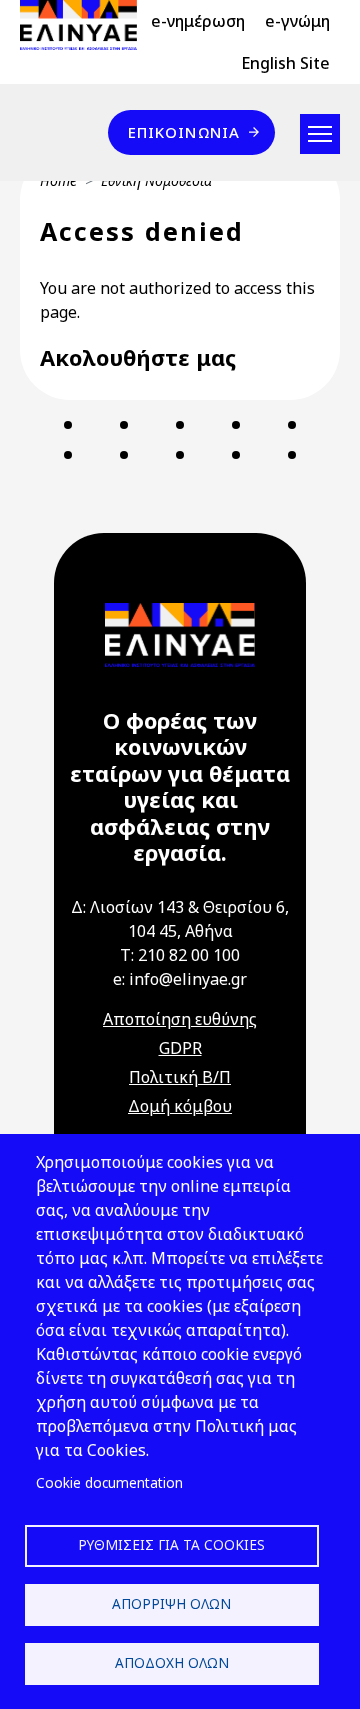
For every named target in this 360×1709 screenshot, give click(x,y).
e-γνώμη (297, 21)
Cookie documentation (109, 1482)
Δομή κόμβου (180, 1106)
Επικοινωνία (184, 132)
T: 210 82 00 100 (180, 955)
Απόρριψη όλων (171, 1603)
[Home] (86, 25)
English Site (285, 63)
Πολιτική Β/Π (180, 1077)
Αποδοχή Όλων (172, 1662)
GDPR (180, 1048)
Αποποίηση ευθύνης (180, 1019)
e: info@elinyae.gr (180, 979)
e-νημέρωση (198, 21)
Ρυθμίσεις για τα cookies (171, 1544)
